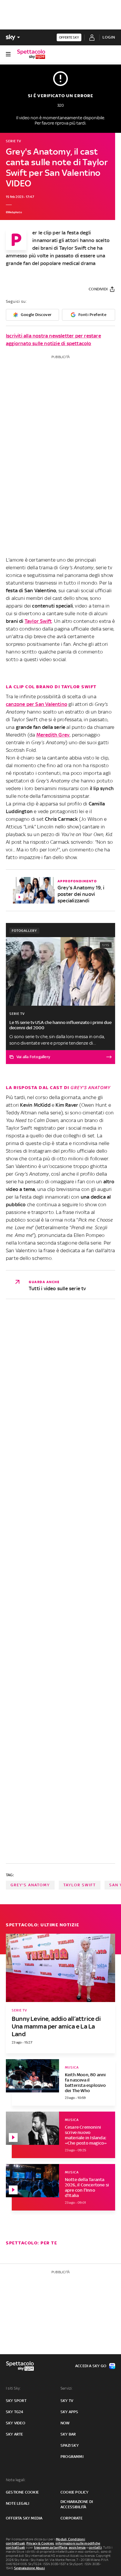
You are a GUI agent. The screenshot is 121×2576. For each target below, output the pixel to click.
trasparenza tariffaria (51, 2547)
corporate (72, 2518)
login (109, 37)
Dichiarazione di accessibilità (77, 2504)
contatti (95, 2547)
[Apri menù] (8, 54)
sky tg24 (15, 2412)
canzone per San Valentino (37, 704)
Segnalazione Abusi (30, 2568)
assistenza (77, 2547)
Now (65, 2423)
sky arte (15, 2434)
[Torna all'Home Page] (31, 54)
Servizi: (67, 2388)
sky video (16, 2423)
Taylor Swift (38, 621)
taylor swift (80, 1885)
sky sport (16, 2401)
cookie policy (75, 2492)
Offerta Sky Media (24, 2518)
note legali (17, 2503)
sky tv (67, 2401)
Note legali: (16, 2480)
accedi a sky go (91, 2366)
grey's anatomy (30, 1885)
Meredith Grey (53, 735)
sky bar (68, 2434)
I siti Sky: (13, 2388)
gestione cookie (22, 2492)
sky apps (69, 2412)
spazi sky (70, 2445)
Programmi (72, 2457)
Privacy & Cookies (40, 2543)
